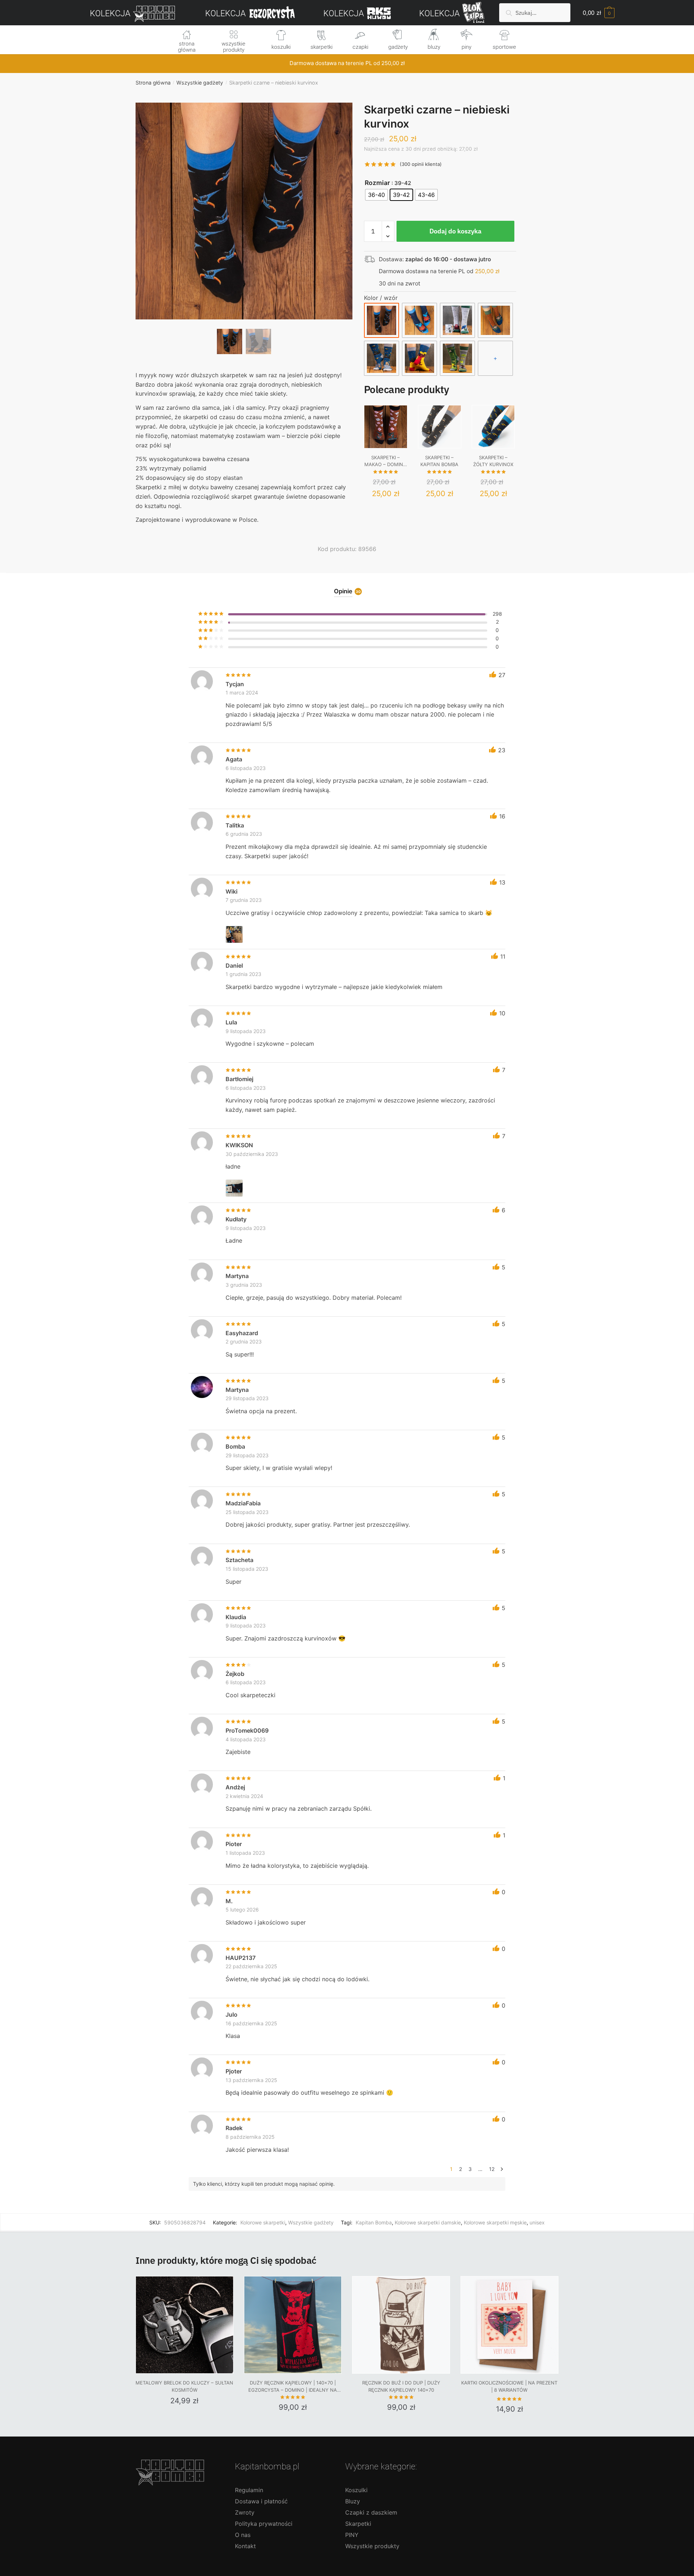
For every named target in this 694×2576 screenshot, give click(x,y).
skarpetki (322, 47)
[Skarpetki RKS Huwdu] (419, 320)
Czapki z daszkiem (371, 2512)
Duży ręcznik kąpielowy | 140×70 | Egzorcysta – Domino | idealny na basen (293, 2387)
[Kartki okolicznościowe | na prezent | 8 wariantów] (509, 2325)
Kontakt (245, 2546)
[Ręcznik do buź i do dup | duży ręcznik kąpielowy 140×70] (401, 2325)
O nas (243, 2535)
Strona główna (153, 83)
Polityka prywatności (264, 2524)
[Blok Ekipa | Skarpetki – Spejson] (382, 358)
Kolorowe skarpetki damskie (428, 2222)
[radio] (376, 195)
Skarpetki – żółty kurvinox (493, 461)
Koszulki (356, 2490)
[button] (244, 235)
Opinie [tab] (343, 592)
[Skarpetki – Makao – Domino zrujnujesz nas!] (386, 427)
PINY (352, 2535)
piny (466, 47)
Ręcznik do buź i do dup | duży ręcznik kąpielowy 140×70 (401, 2386)
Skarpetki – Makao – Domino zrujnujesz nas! (385, 461)
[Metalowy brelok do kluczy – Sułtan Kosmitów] (185, 2325)
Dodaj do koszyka (455, 231)
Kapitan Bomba (374, 2222)
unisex (537, 2222)
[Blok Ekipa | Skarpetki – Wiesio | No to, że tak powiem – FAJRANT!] (495, 320)
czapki (360, 47)
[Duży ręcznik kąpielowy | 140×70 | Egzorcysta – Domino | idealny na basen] (293, 2325)
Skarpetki (358, 2524)
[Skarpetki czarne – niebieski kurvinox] (382, 320)
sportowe (504, 47)
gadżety (398, 47)
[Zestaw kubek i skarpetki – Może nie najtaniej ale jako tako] (457, 320)
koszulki (281, 47)
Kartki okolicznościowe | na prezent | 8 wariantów (509, 2386)
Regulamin (249, 2490)
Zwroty (245, 2512)
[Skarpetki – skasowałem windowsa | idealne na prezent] (457, 358)
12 (492, 2169)
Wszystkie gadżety (200, 83)
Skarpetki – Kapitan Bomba (439, 461)
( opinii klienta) (421, 164)
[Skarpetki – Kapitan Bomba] (440, 427)
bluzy (434, 47)
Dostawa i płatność (261, 2501)
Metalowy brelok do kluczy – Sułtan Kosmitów (184, 2386)
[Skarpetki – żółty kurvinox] (493, 427)
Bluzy (353, 2501)
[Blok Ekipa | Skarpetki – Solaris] (419, 358)
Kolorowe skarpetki (263, 2222)
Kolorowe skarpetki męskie (495, 2222)
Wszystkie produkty (372, 2546)
